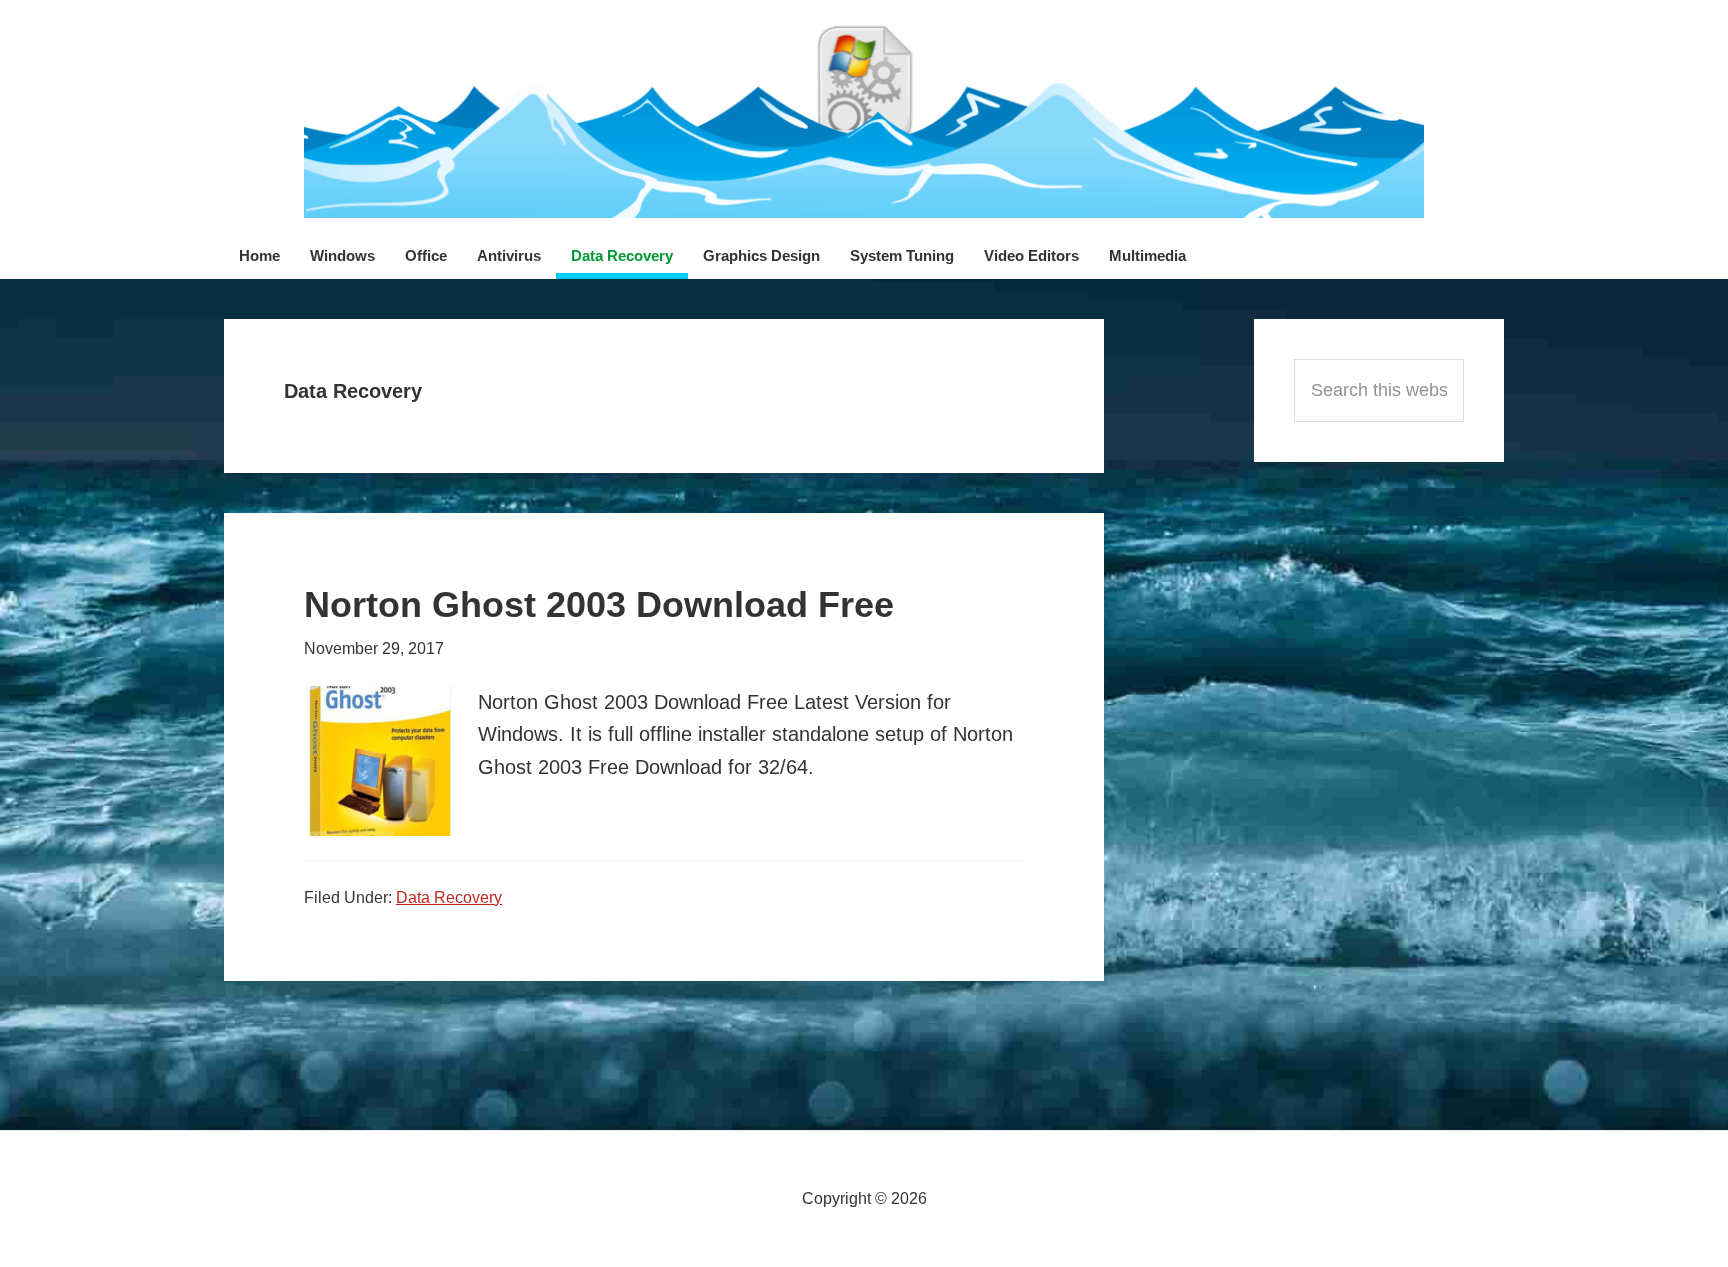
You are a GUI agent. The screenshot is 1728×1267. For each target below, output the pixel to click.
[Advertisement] (1379, 772)
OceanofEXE (864, 120)
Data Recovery (449, 897)
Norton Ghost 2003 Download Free (599, 604)
